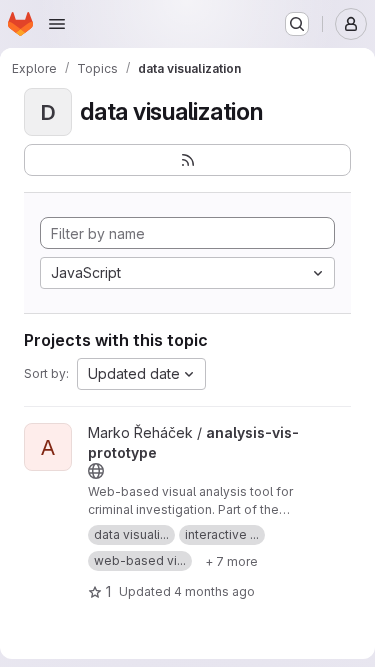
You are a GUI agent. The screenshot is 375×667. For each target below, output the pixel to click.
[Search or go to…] (297, 24)
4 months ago (214, 591)
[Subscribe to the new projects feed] (187, 160)
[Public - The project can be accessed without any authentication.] (96, 471)
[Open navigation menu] (57, 24)
